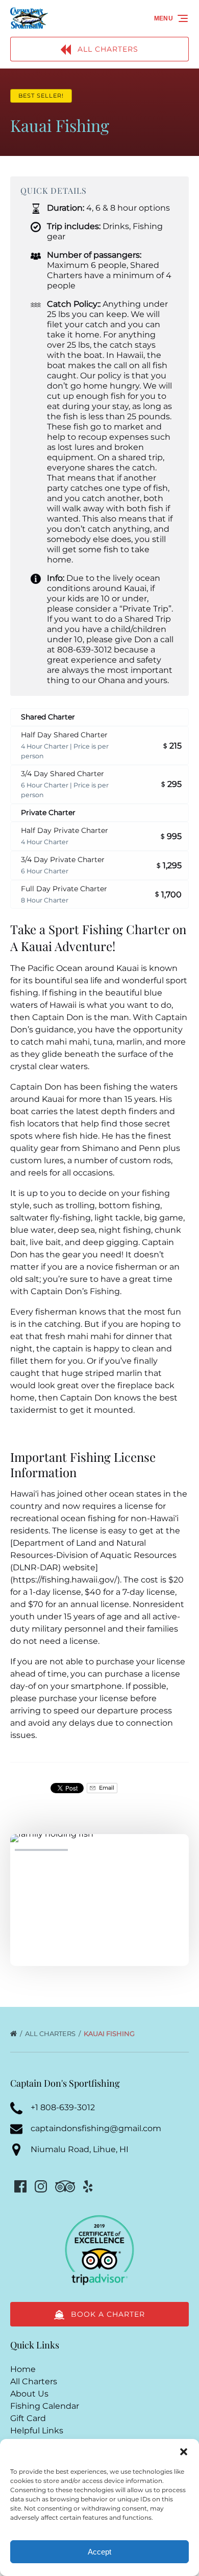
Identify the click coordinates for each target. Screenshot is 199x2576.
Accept (99, 2552)
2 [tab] (99, 1850)
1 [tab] (41, 1850)
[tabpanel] (99, 1894)
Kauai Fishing (110, 2033)
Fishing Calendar (45, 2406)
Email (106, 1788)
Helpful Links (37, 2431)
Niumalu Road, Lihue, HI (80, 2149)
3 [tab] (158, 1850)
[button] (184, 2452)
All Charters (51, 2033)
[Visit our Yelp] (88, 2186)
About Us (29, 2394)
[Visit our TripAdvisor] (65, 2186)
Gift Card (28, 2418)
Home (23, 2369)
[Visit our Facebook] (20, 2186)
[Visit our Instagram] (41, 2186)
